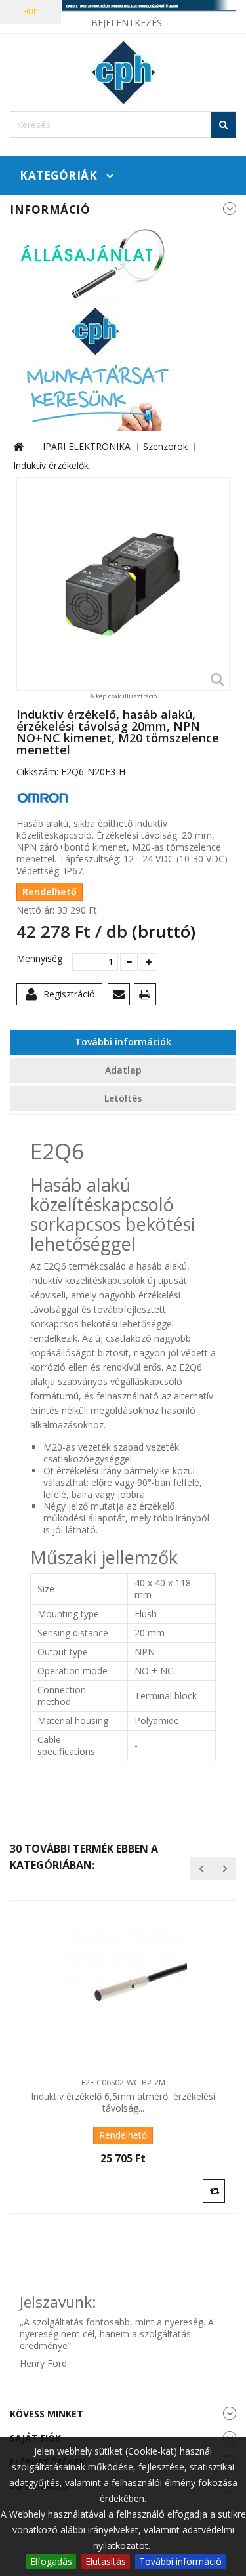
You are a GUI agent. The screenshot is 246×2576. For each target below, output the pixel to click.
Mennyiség (39, 959)
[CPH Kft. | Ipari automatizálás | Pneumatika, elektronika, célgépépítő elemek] (123, 6)
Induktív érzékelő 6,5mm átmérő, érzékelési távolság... (123, 2103)
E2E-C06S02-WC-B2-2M (123, 2083)
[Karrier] (95, 326)
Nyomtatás (147, 996)
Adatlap (123, 1070)
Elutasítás (106, 2561)
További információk (123, 1042)
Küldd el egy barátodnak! (121, 996)
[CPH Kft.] (123, 73)
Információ (50, 210)
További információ (180, 2561)
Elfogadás (51, 2561)
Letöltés (123, 1098)
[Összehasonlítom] (214, 2190)
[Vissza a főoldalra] (18, 447)
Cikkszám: (37, 772)
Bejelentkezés (127, 23)
